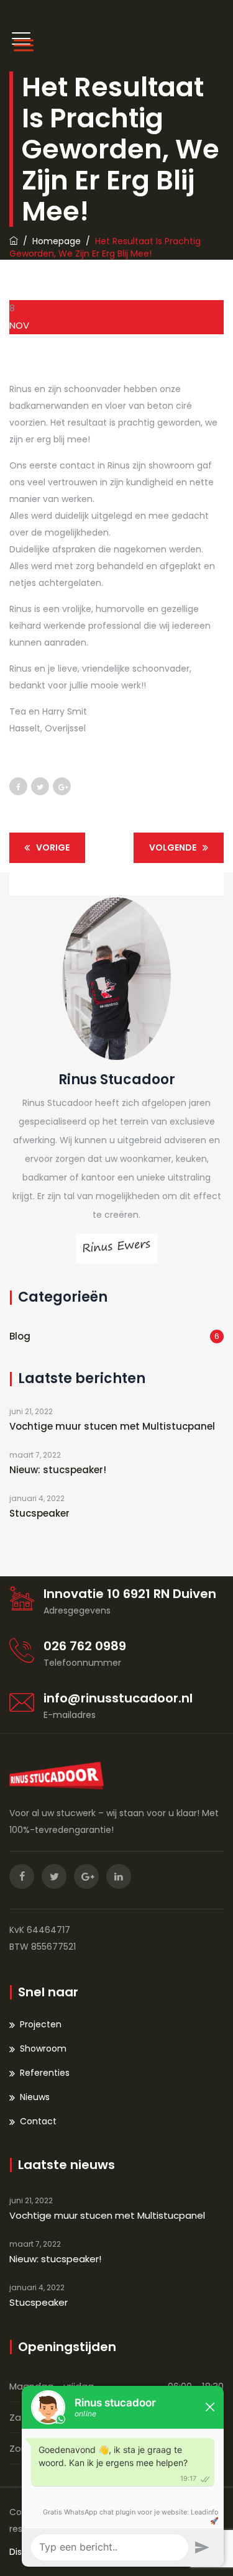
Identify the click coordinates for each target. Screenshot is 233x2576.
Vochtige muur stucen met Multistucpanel (112, 1426)
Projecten (41, 2024)
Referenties (45, 2073)
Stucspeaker (39, 1513)
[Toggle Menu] (21, 45)
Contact (38, 2121)
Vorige (53, 847)
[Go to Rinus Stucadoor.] (14, 241)
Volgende (173, 847)
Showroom (43, 2048)
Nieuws (35, 2097)
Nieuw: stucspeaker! (58, 1470)
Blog (20, 1336)
